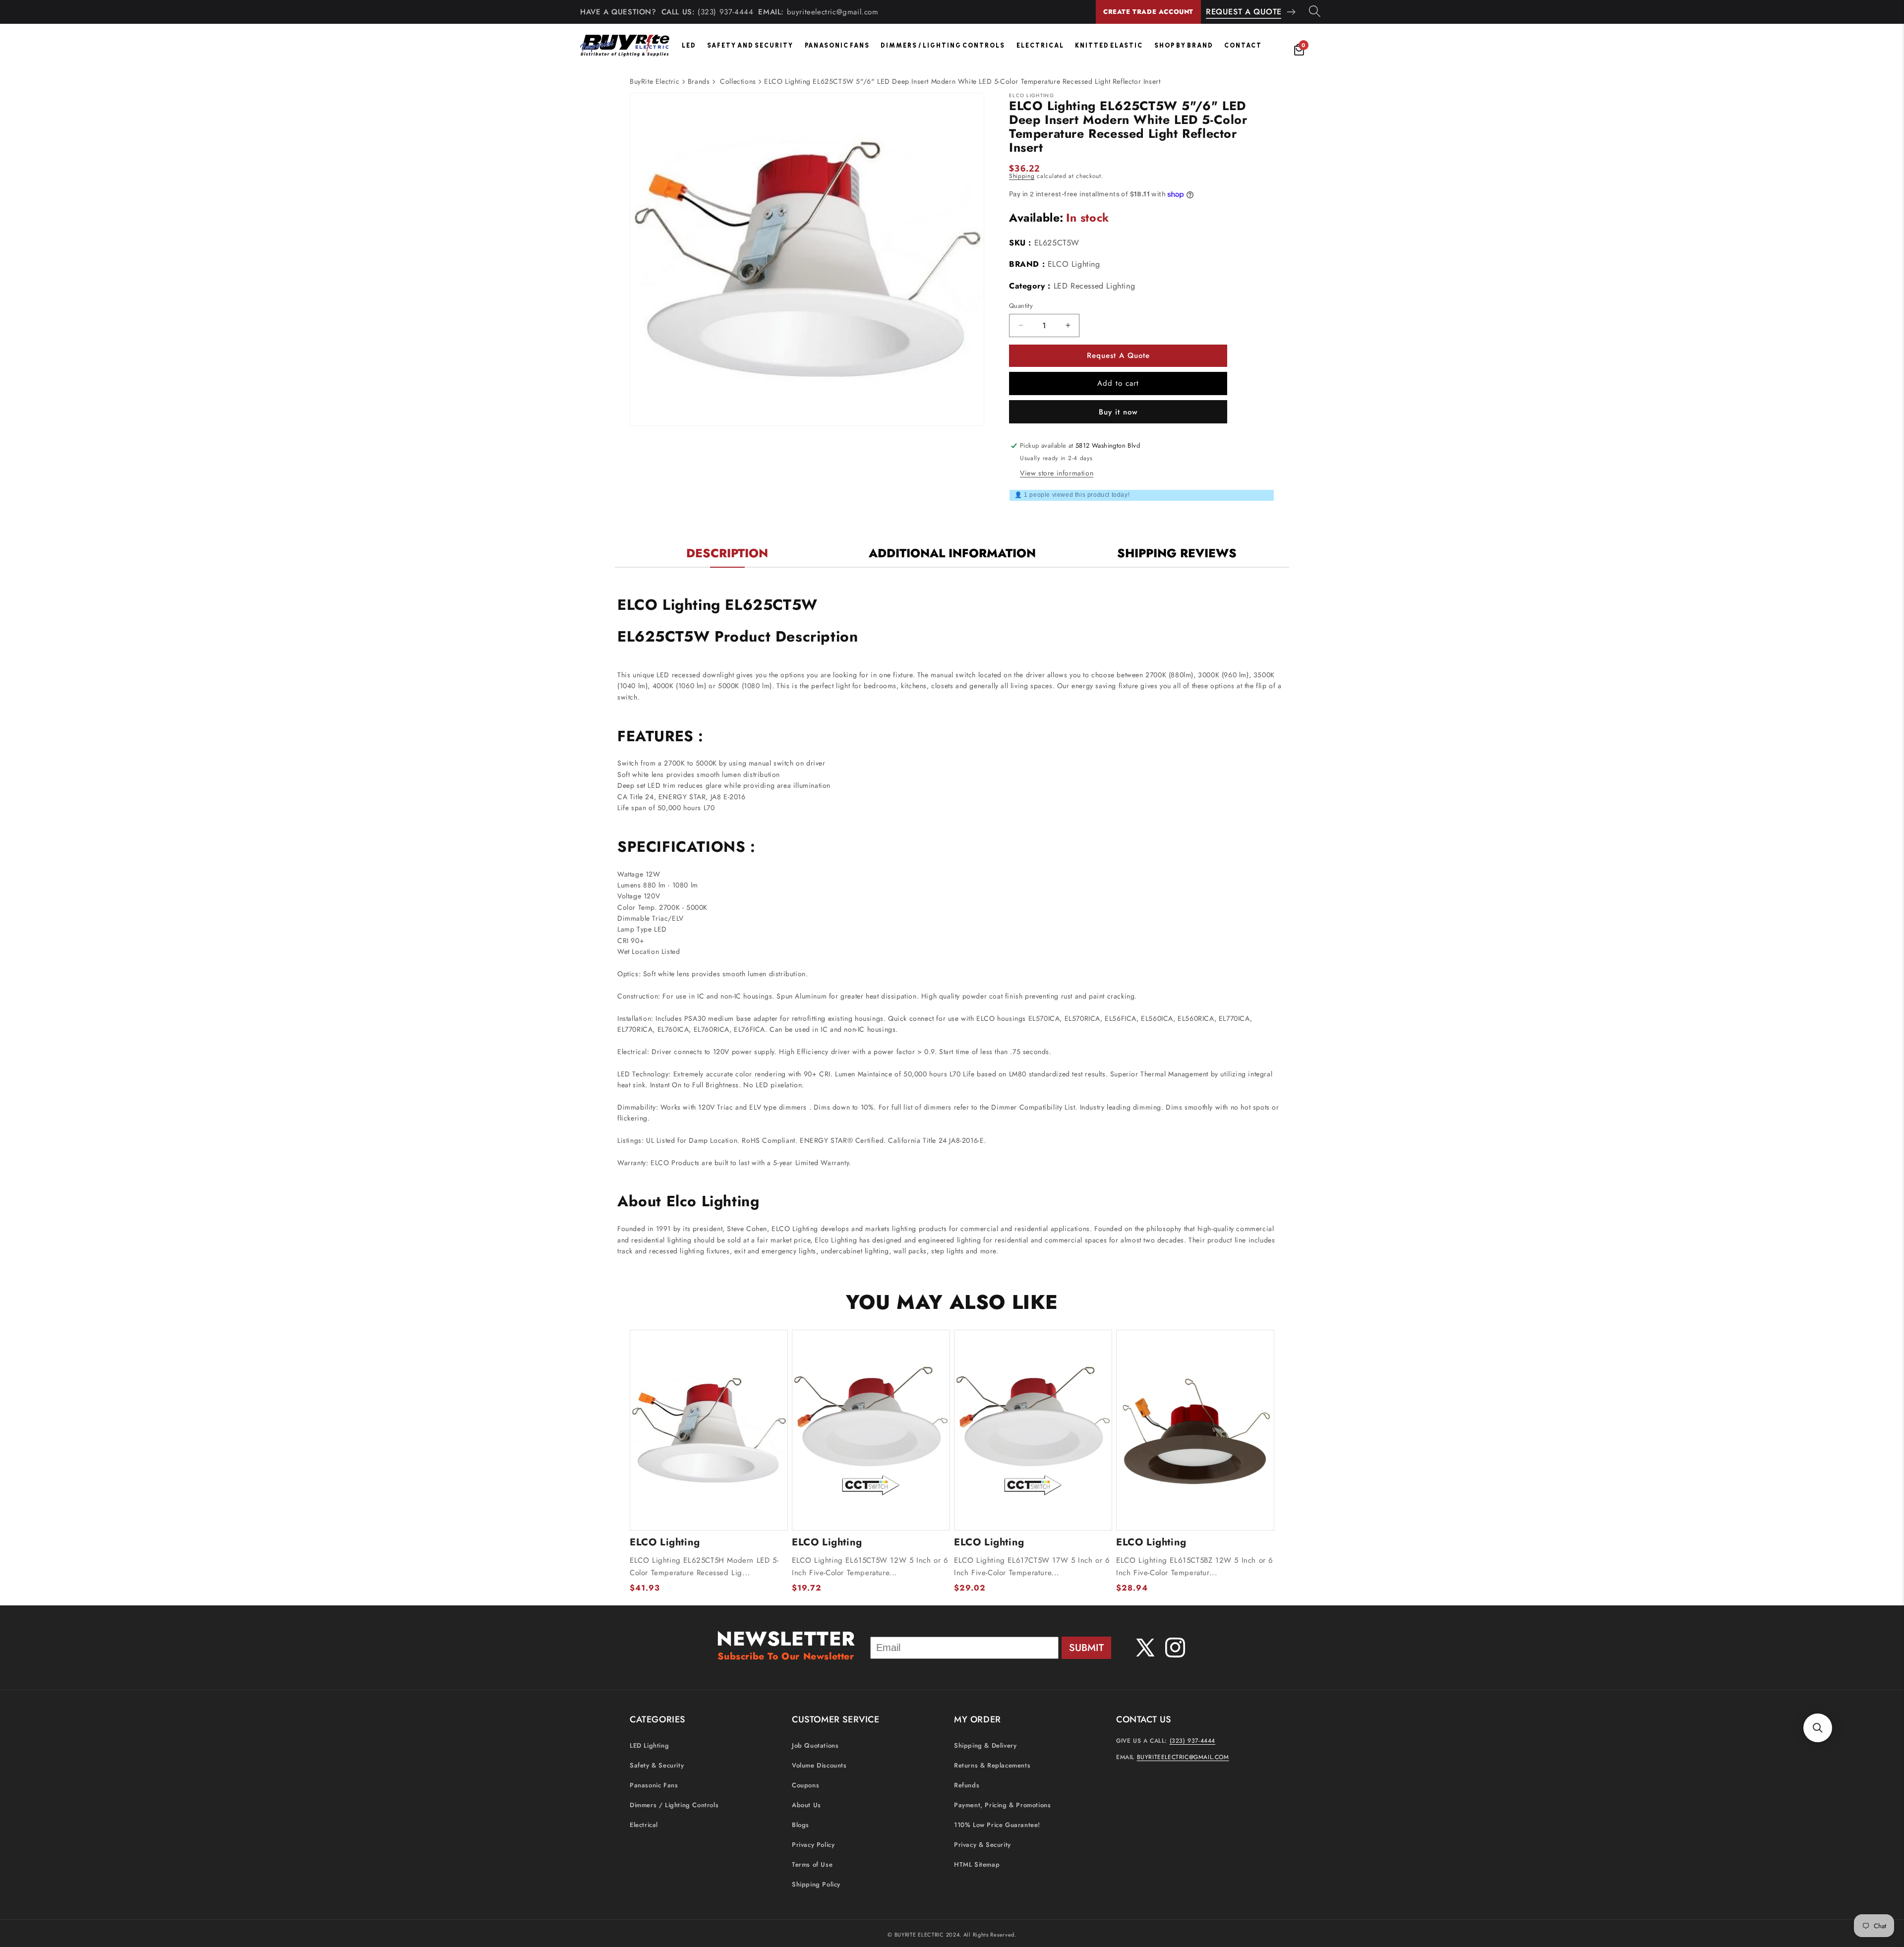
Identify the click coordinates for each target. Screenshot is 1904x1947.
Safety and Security (750, 45)
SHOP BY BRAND (1184, 45)
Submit (1086, 1648)
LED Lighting (649, 1745)
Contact (1243, 45)
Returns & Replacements (992, 1765)
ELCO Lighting (1074, 264)
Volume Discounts (819, 1765)
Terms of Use (812, 1864)
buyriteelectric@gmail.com (833, 12)
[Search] (1315, 12)
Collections (738, 81)
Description (727, 553)
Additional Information (952, 553)
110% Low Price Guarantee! (997, 1825)
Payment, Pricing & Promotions (1002, 1805)
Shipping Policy (816, 1884)
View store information (1057, 473)
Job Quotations (815, 1745)
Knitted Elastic (1109, 45)
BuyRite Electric (655, 81)
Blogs (801, 1825)
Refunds (967, 1785)
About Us (806, 1805)
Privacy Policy (813, 1845)
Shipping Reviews (1177, 553)
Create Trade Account (1148, 12)
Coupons (805, 1785)
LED (689, 45)
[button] (1818, 1728)
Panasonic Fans (837, 45)
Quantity (1021, 306)
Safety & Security (657, 1765)
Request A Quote (1244, 12)
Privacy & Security (982, 1845)
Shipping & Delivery (985, 1745)
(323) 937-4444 (725, 12)
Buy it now (1118, 412)
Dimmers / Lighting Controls (943, 45)
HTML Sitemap (977, 1864)
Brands (699, 81)
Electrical (1040, 45)
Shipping (1022, 176)
